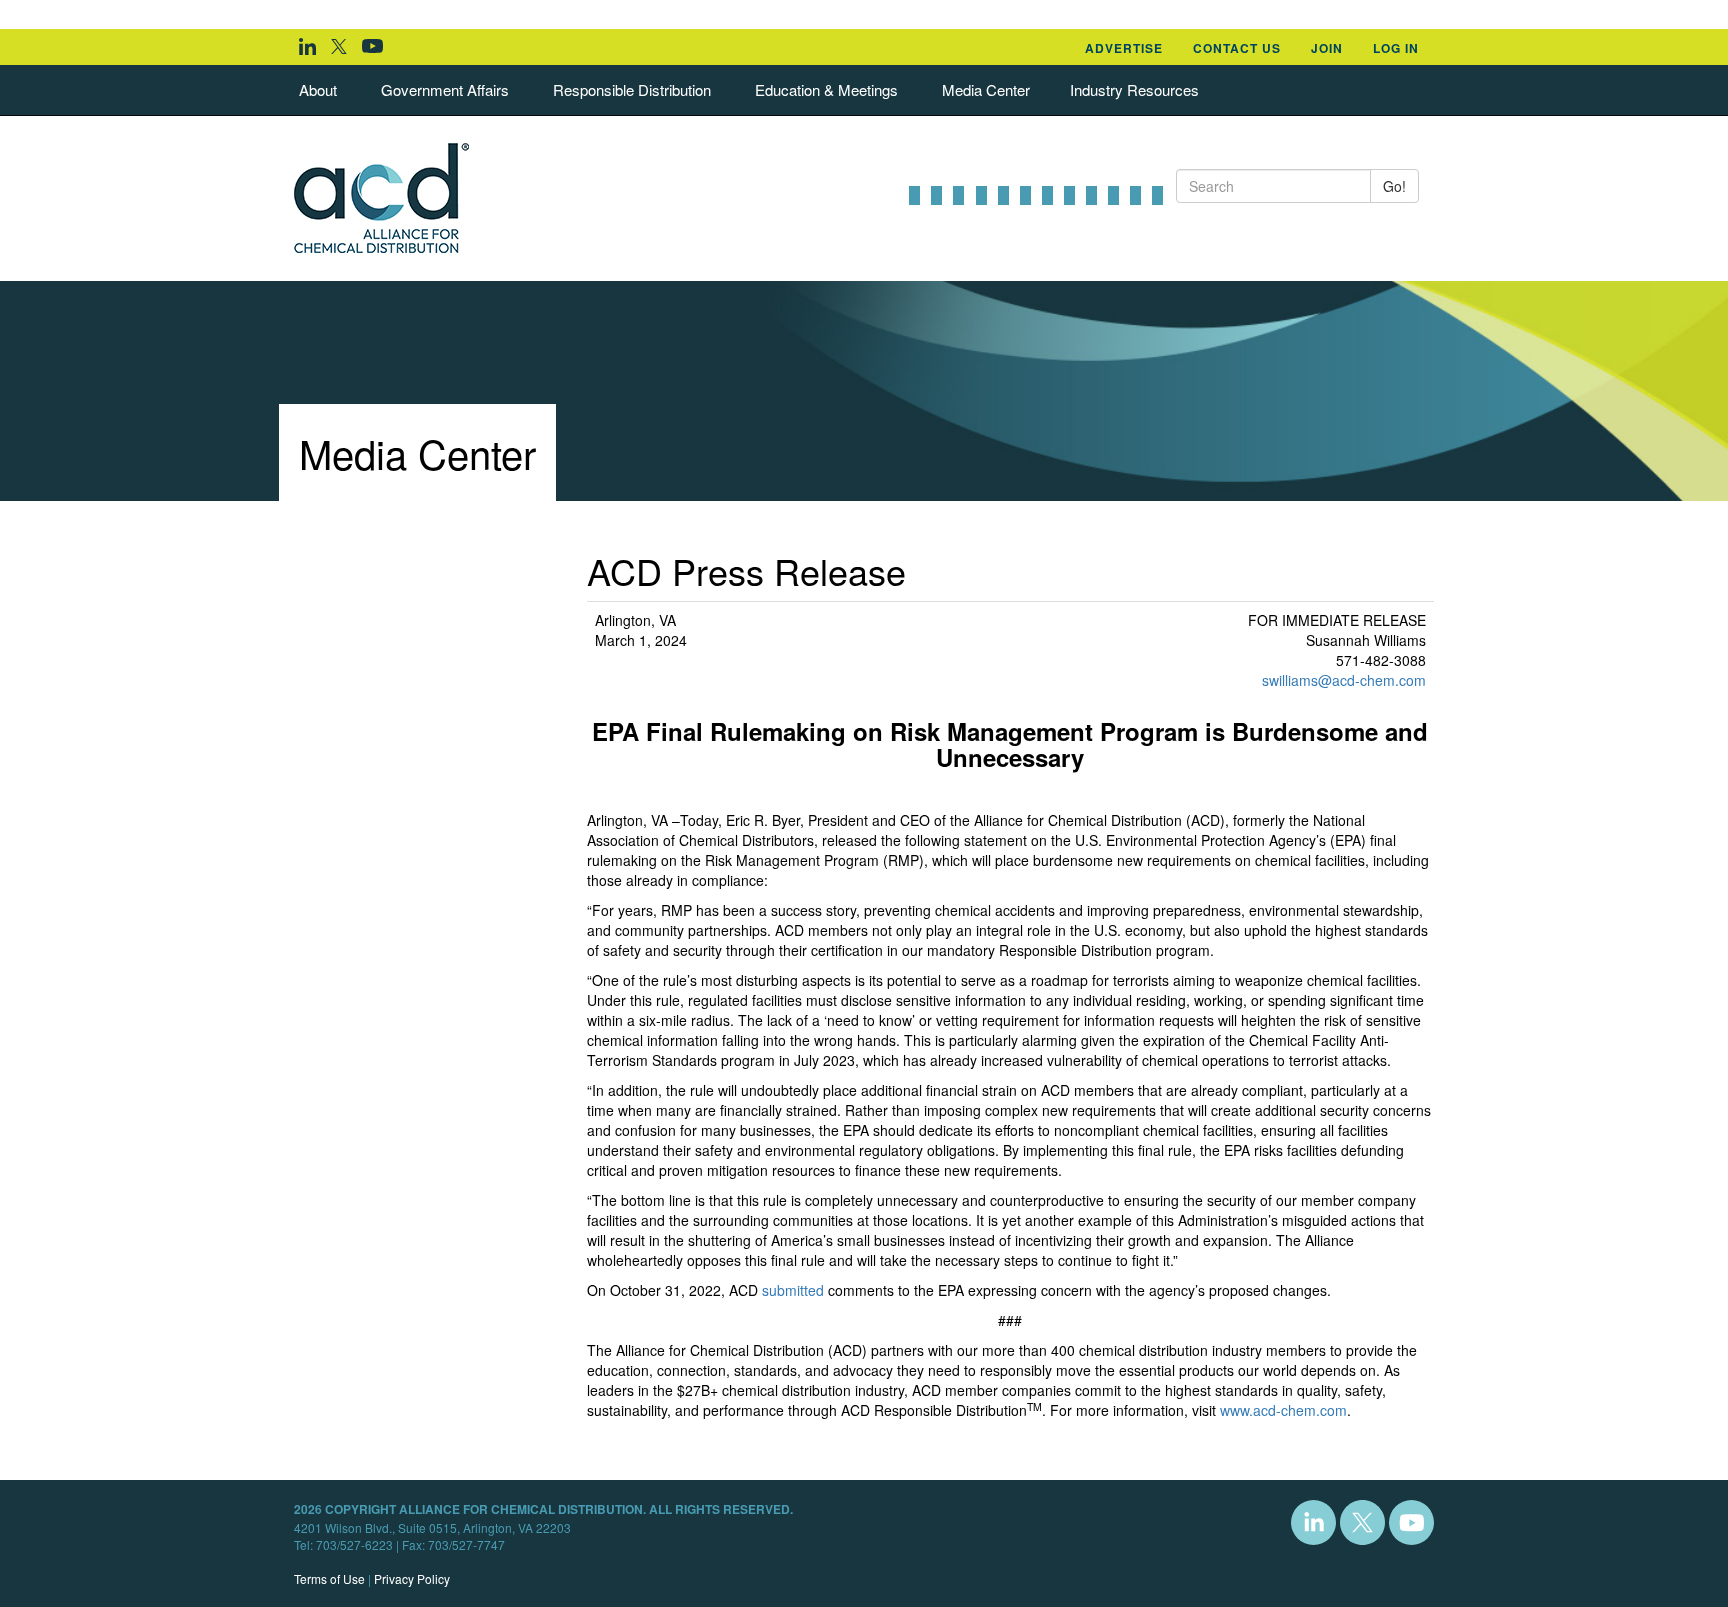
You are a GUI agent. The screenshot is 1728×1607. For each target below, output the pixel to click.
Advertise (1124, 48)
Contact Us (1237, 48)
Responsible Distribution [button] (632, 89)
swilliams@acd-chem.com (1344, 680)
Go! (1394, 186)
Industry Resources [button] (1134, 89)
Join (1327, 48)
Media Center (986, 89)
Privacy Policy (412, 1578)
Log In (1396, 48)
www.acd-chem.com (1283, 1410)
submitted (793, 1290)
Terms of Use (329, 1578)
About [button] (318, 89)
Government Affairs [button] (445, 89)
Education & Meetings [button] (826, 89)
